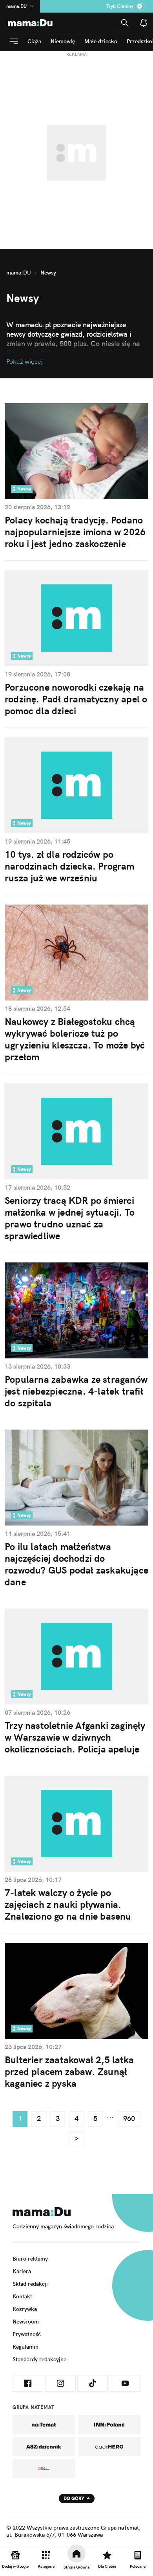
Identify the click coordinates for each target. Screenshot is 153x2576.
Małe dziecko (101, 41)
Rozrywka (25, 2309)
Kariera (22, 2271)
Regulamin (25, 2347)
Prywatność (27, 2334)
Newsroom (26, 2322)
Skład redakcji (30, 2284)
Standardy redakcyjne (39, 2359)
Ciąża (34, 41)
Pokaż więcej (25, 361)
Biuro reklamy (30, 2259)
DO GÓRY (74, 2498)
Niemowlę (63, 41)
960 (129, 2118)
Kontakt (22, 2296)
